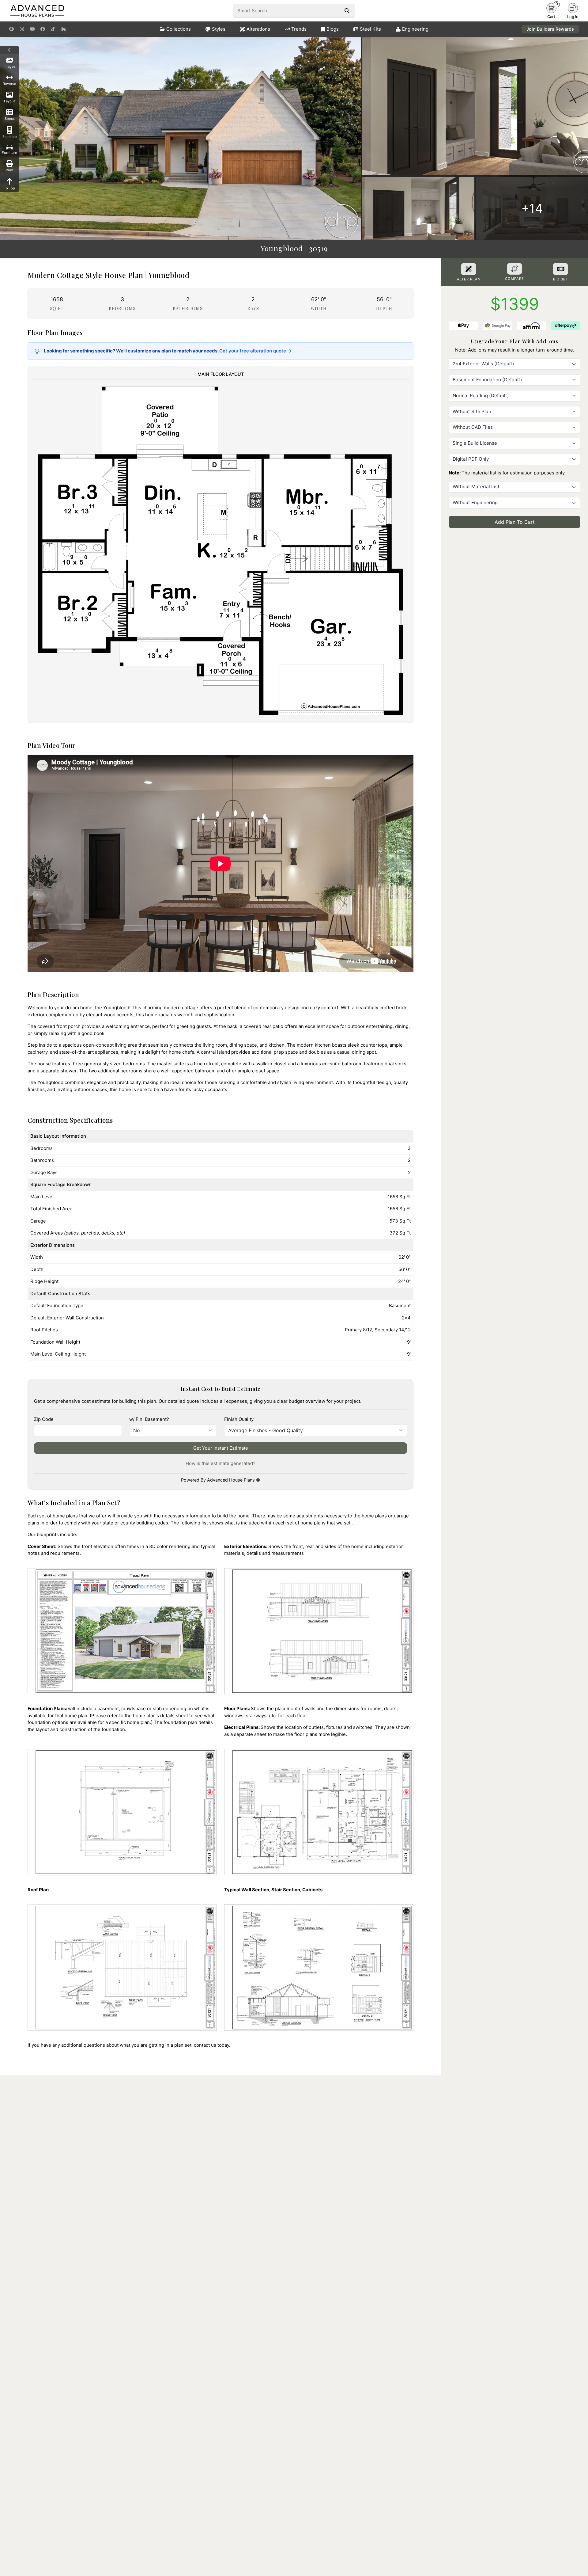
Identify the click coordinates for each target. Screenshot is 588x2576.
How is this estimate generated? (221, 1463)
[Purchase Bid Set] (560, 269)
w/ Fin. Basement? (149, 1419)
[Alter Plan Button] (469, 269)
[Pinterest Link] (11, 29)
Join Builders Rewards (550, 29)
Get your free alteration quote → (255, 351)
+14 (532, 208)
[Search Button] (347, 11)
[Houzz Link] (64, 29)
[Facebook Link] (43, 29)
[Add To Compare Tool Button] (514, 269)
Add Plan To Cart (515, 522)
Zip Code (44, 1419)
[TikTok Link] (53, 29)
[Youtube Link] (32, 29)
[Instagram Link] (22, 29)
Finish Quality (239, 1419)
